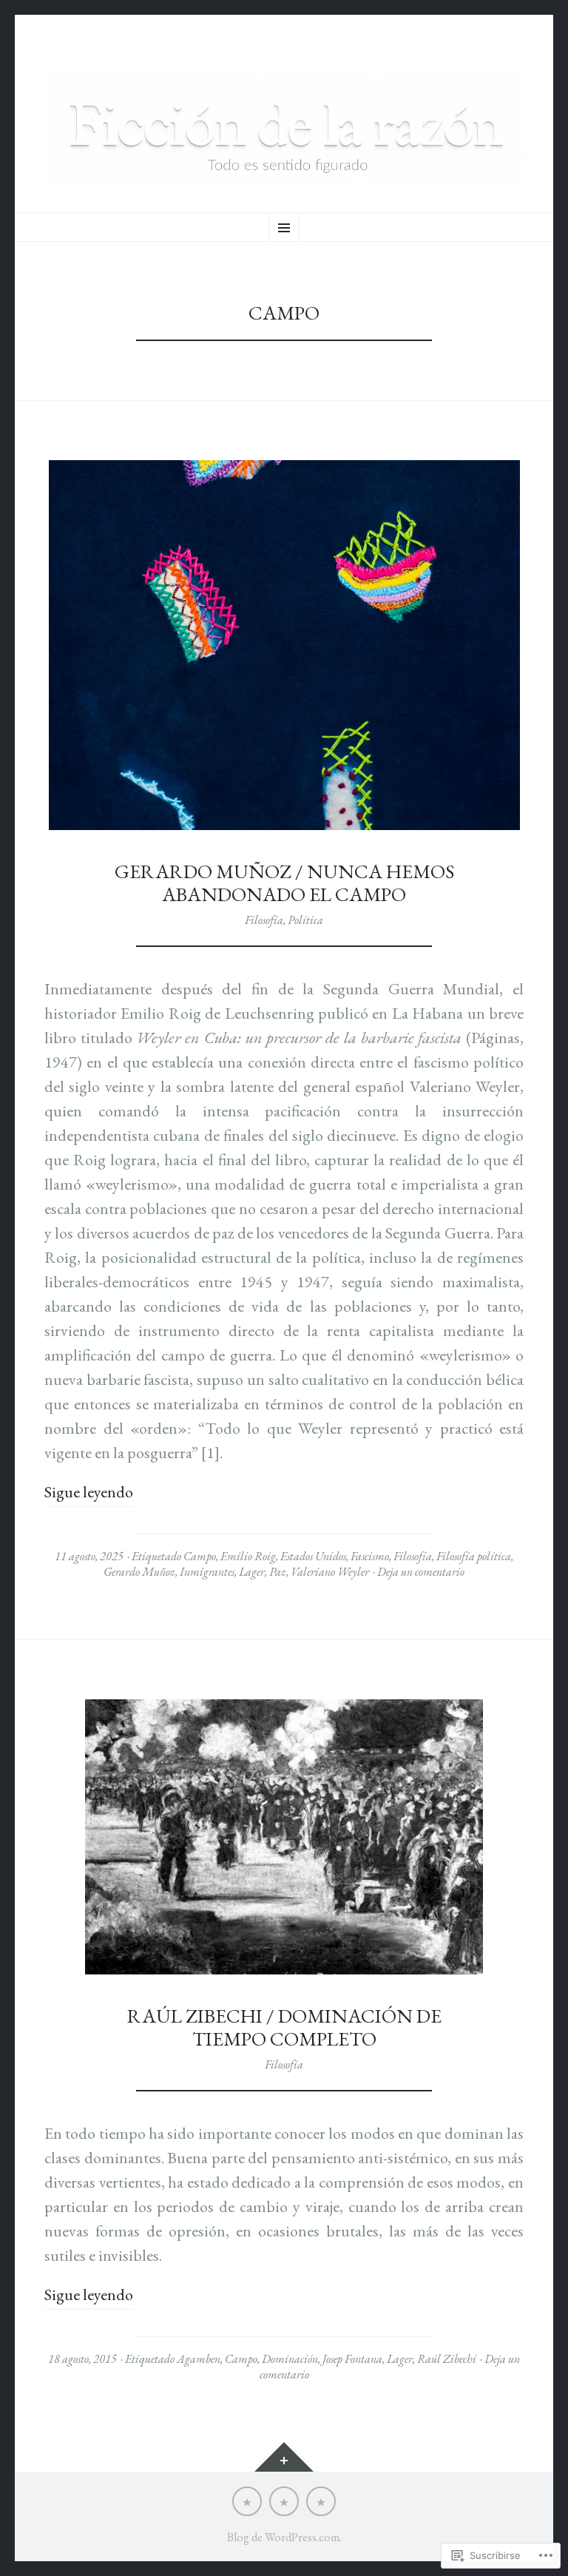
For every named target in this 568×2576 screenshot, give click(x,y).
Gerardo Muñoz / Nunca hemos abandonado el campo (284, 883)
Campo (200, 1556)
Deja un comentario (421, 1572)
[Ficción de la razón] (284, 128)
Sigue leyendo (89, 1492)
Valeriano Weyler (330, 1572)
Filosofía (264, 920)
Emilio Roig (248, 1556)
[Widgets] (284, 2457)
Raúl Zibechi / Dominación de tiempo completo (284, 2027)
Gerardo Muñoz (139, 1572)
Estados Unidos (313, 1556)
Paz (278, 1572)
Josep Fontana (352, 2359)
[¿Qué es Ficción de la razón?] (247, 2501)
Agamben (199, 2359)
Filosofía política (474, 1556)
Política (305, 920)
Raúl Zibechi (447, 2359)
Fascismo (370, 1556)
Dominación (290, 2359)
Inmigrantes (207, 1572)
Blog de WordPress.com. (284, 2537)
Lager (252, 1572)
